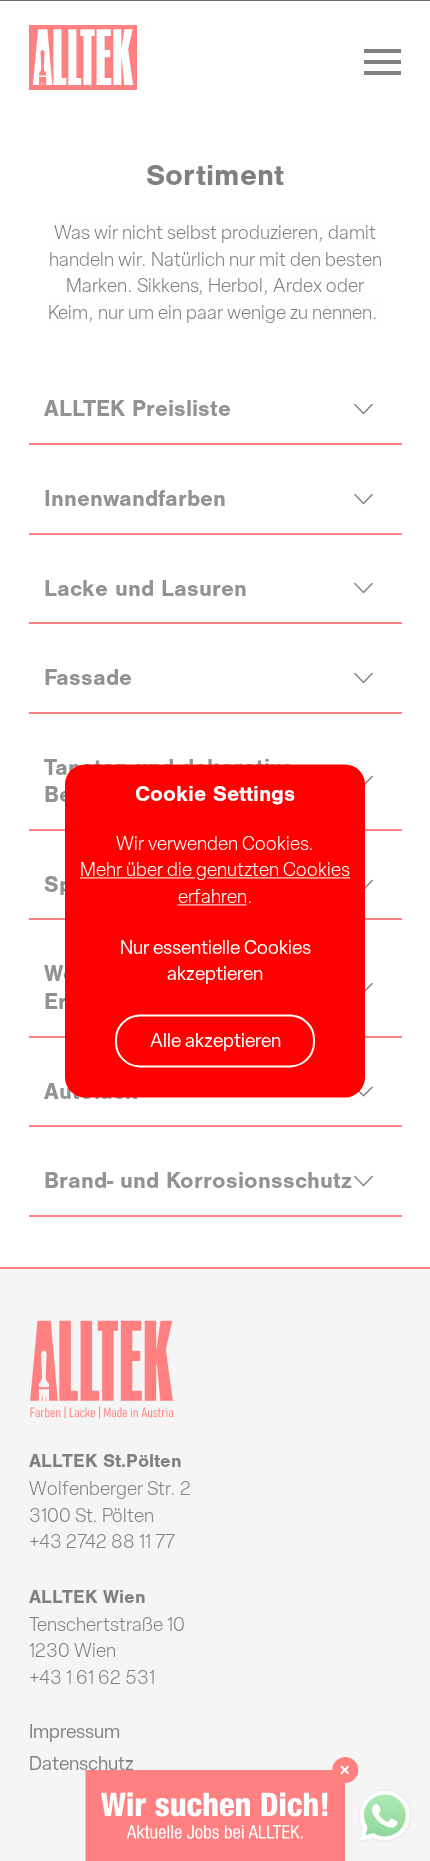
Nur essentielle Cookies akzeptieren (215, 961)
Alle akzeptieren (215, 1041)
